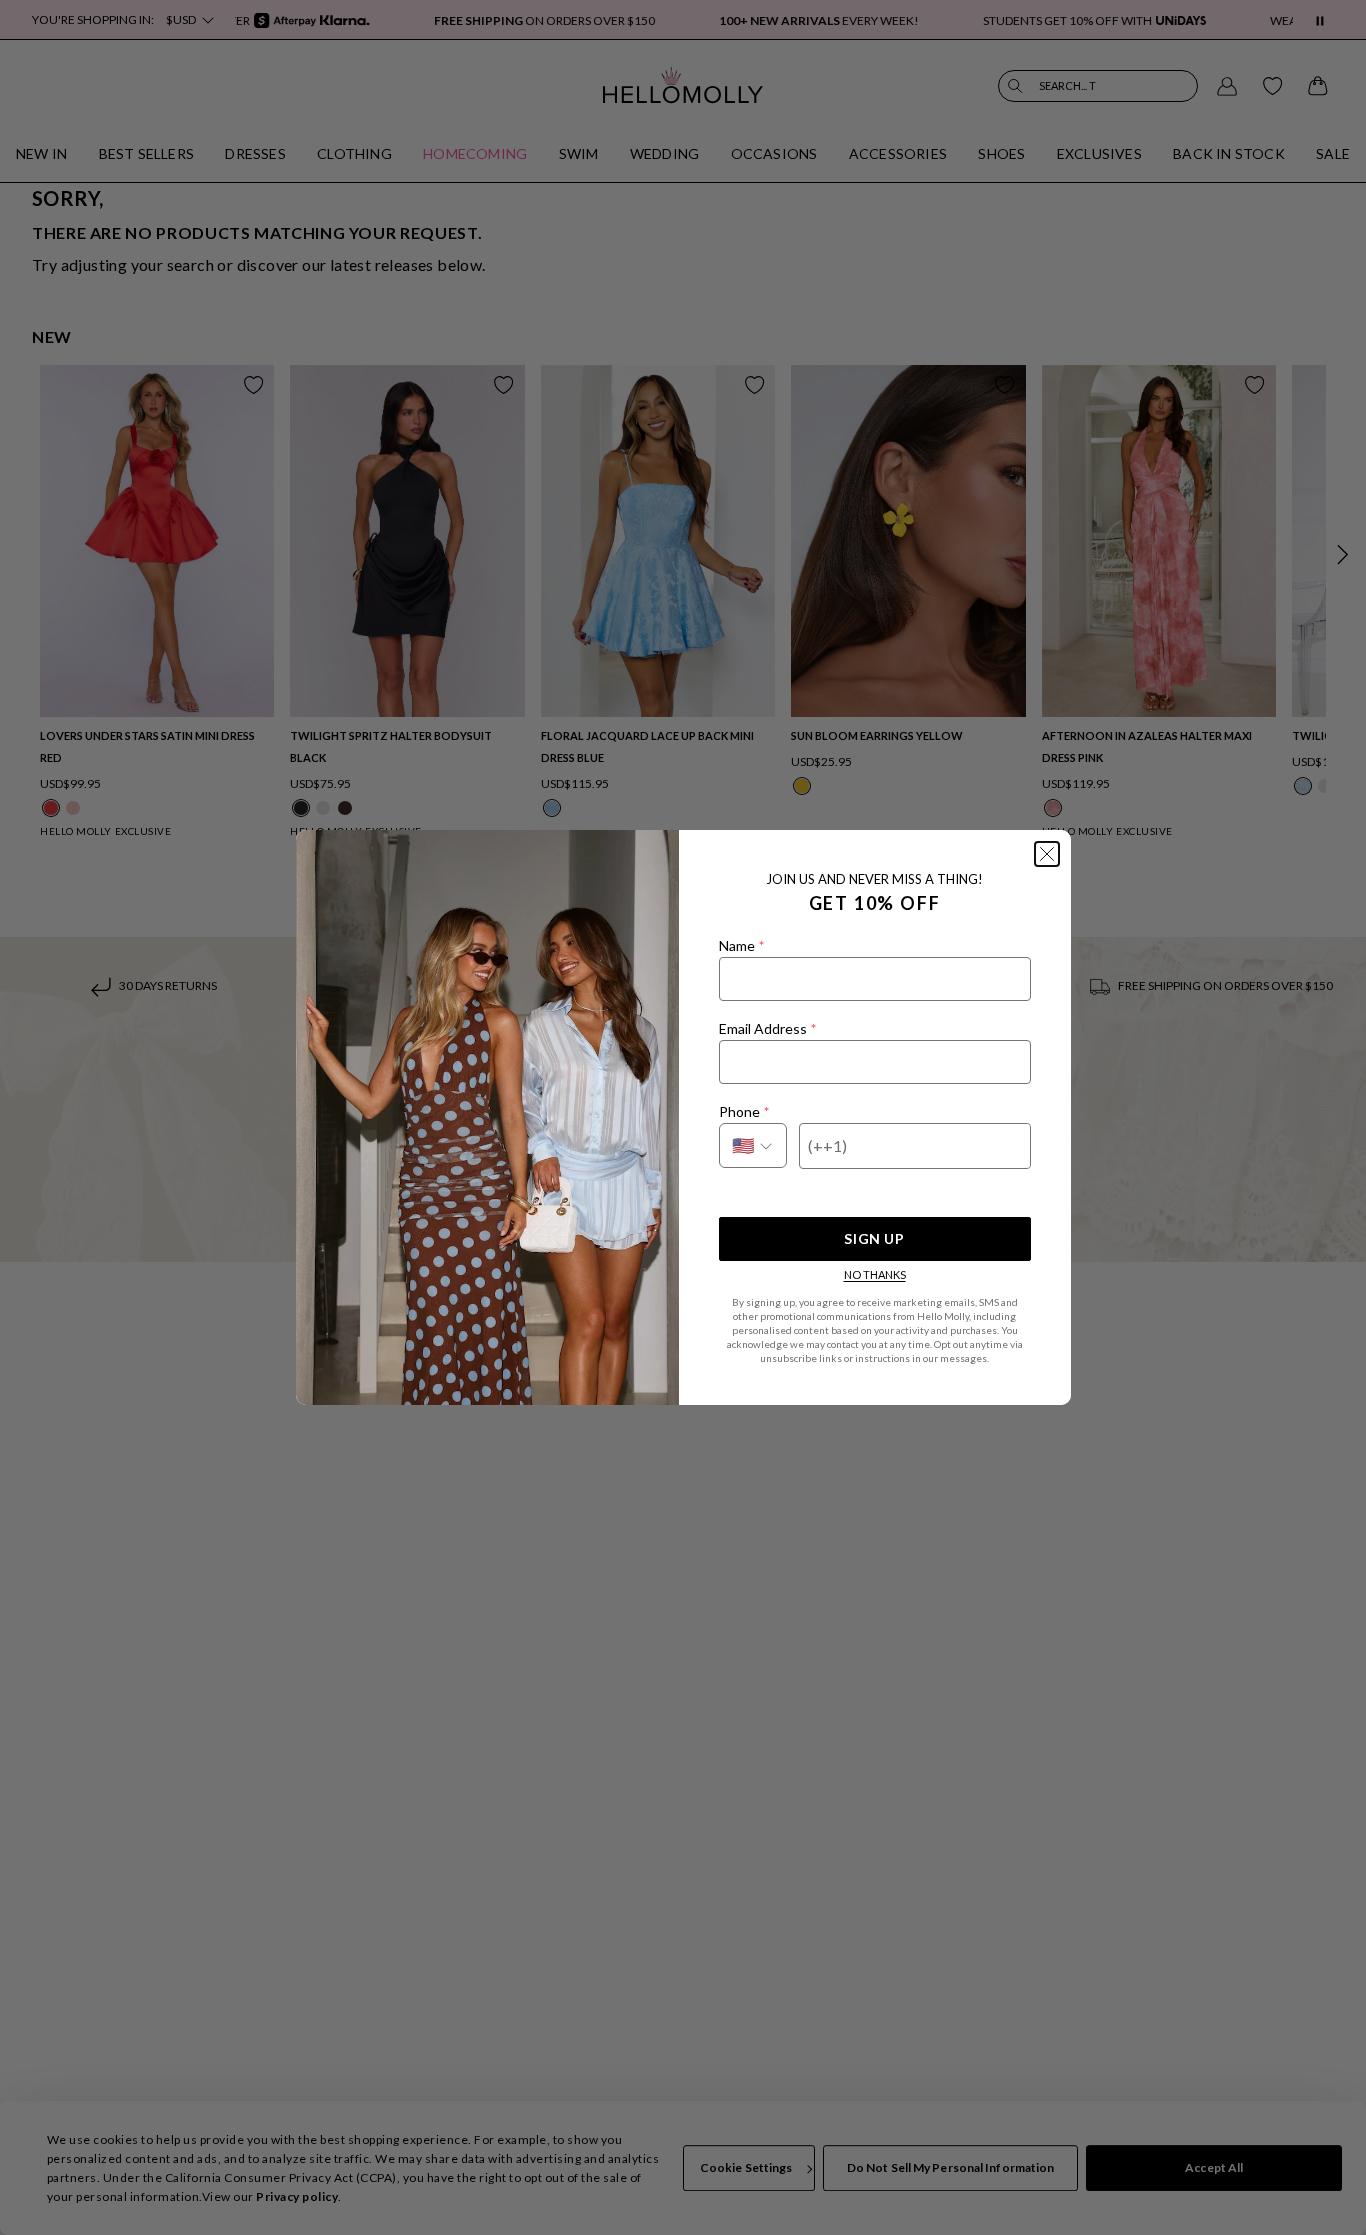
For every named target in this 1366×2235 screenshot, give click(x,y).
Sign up (874, 1238)
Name (741, 945)
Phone (744, 1111)
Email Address (767, 1028)
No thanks (875, 1274)
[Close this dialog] (1047, 854)
